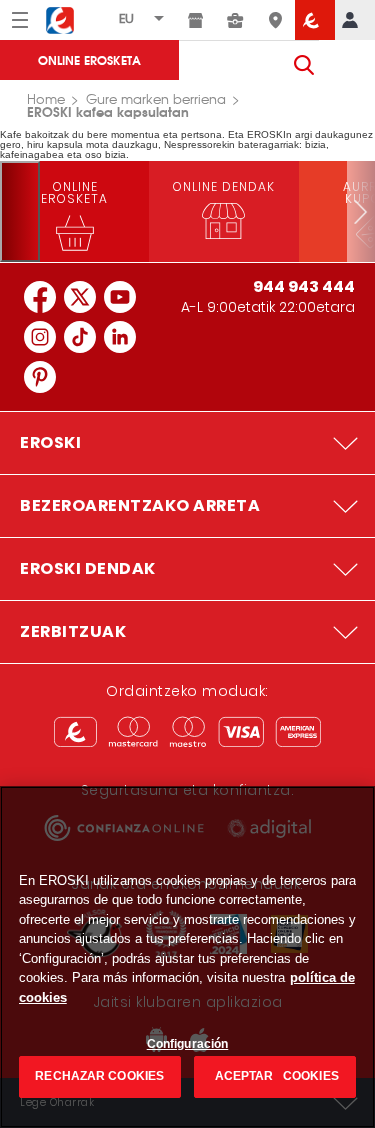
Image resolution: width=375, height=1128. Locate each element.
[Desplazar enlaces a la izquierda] (20, 211)
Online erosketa (90, 59)
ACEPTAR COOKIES (275, 1076)
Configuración (188, 1044)
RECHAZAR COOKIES (99, 1076)
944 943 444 (304, 286)
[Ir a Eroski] (315, 20)
